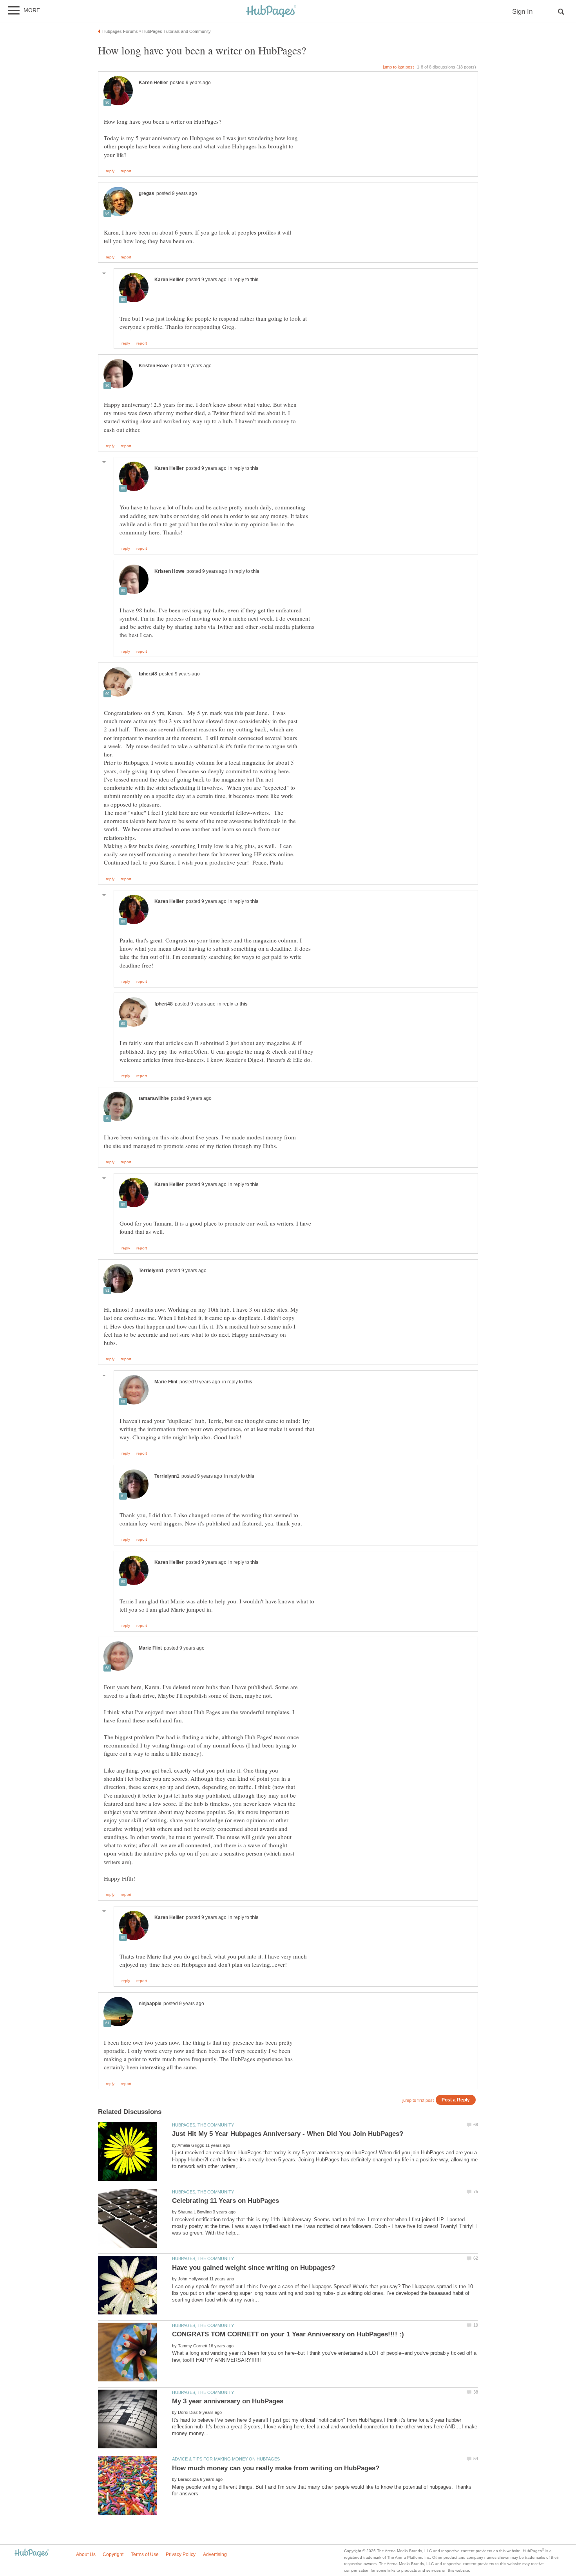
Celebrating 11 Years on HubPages (226, 2201)
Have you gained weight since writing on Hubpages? (254, 2268)
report (126, 171)
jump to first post (418, 2100)
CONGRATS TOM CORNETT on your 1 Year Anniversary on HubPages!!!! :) (288, 2334)
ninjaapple (150, 2004)
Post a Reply (456, 2100)
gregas (147, 193)
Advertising (215, 2554)
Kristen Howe (154, 366)
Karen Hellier (153, 83)
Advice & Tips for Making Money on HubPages (226, 2459)
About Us (86, 2554)
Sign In (522, 12)
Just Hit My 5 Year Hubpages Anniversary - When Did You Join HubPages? (288, 2134)
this (254, 280)
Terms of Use (145, 2554)
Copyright (113, 2554)
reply (110, 171)
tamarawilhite (154, 1098)
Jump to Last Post (398, 67)
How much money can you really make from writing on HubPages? (276, 2468)
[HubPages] (271, 12)
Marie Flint (166, 1382)
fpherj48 (148, 674)
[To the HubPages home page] (32, 2553)
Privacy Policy (181, 2554)
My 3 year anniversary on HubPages (228, 2401)
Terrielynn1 (151, 1271)
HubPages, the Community (203, 2125)
